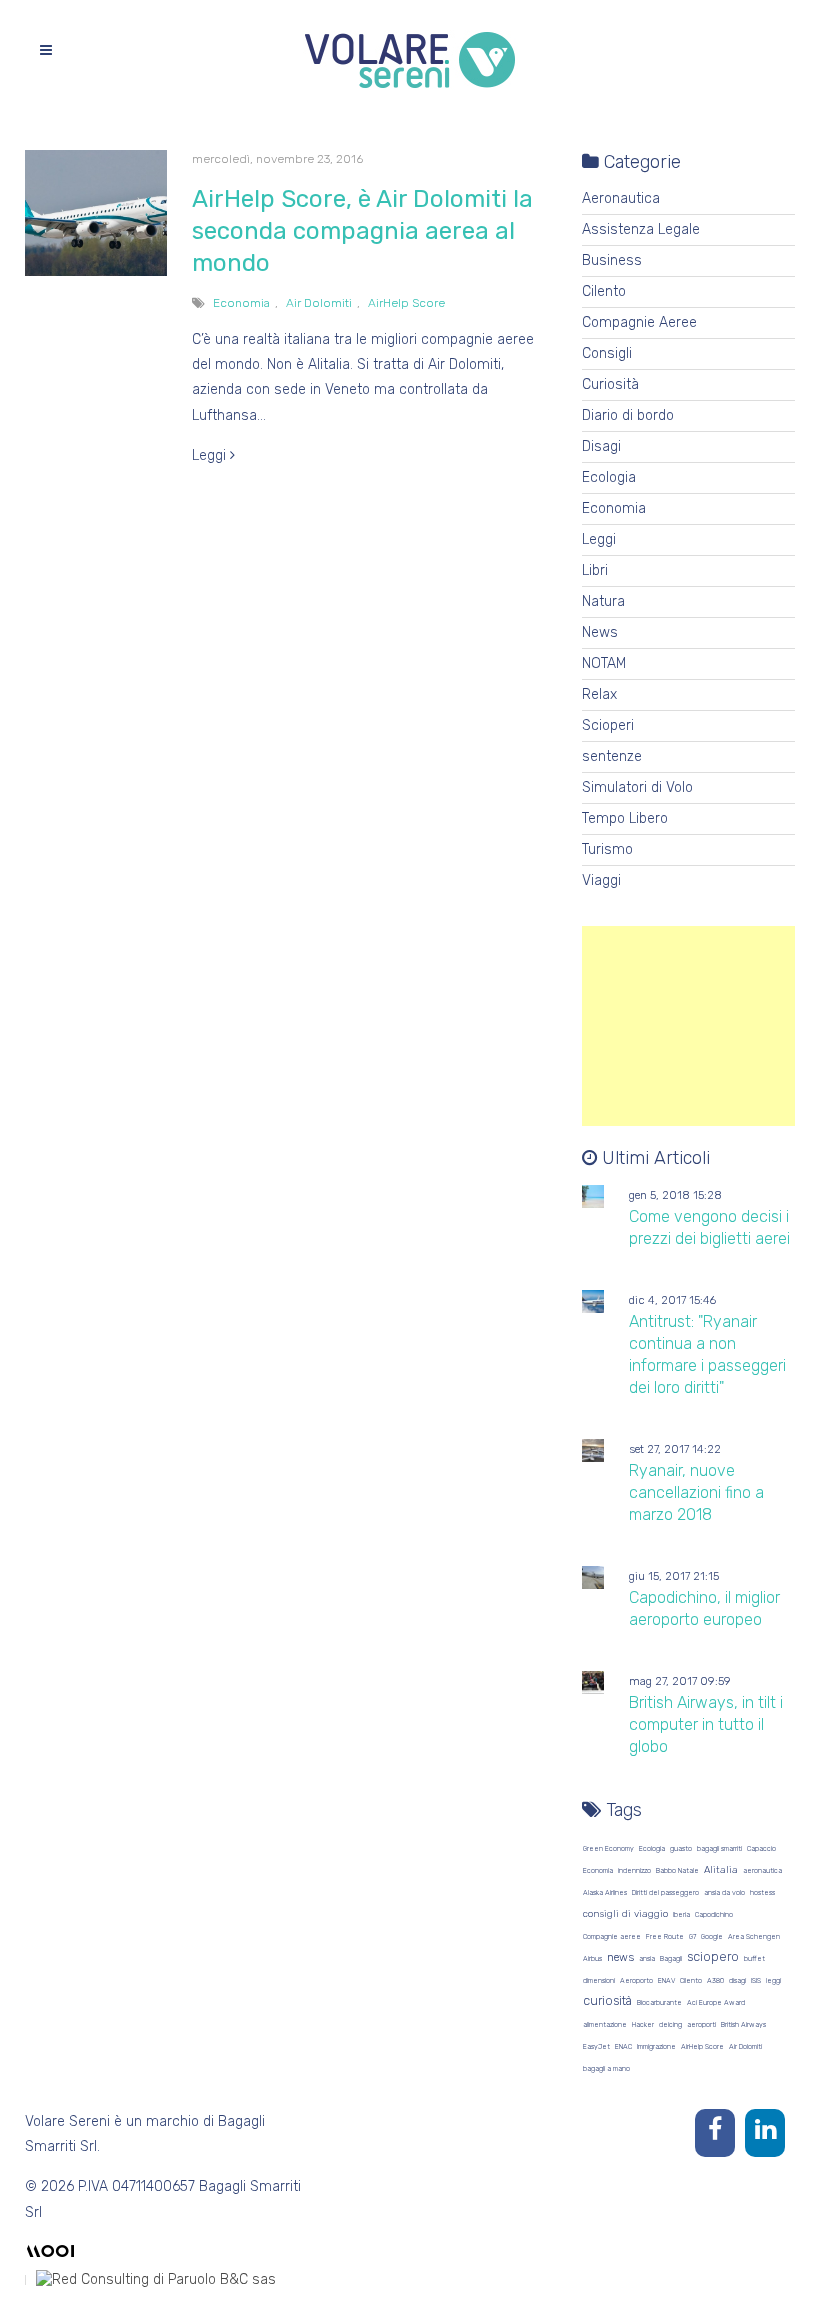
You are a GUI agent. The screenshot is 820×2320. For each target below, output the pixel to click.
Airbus (592, 1958)
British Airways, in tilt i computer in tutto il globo (706, 1724)
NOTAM (604, 663)
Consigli (607, 353)
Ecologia (609, 477)
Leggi (211, 455)
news (620, 1957)
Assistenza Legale (641, 229)
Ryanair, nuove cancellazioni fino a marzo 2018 (696, 1492)
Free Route (665, 1936)
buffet (754, 1958)
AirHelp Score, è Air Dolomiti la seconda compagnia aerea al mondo (362, 231)
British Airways (743, 2024)
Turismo (607, 849)
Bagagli (671, 1958)
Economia (241, 303)
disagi (737, 1980)
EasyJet (596, 2046)
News (600, 632)
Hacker (643, 2024)
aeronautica (762, 1870)
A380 (715, 1980)
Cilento (604, 291)
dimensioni (599, 1980)
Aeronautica (621, 198)
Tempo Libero (625, 818)
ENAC (623, 2046)
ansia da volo (724, 1892)
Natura (603, 601)
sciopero (713, 1956)
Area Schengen (754, 1936)
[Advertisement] (689, 1026)
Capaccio (761, 1848)
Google (712, 1936)
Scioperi (608, 725)
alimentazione (605, 2024)
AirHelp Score (406, 303)
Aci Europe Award (716, 2002)
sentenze (612, 756)
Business (612, 260)
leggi (773, 1980)
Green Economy (608, 1848)
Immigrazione (656, 2046)
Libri (595, 570)
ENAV (666, 1980)
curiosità (607, 2000)
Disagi (601, 446)
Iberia (681, 1914)
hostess (762, 1892)
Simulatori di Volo (637, 787)
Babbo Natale (677, 1870)
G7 (692, 1936)
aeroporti (701, 2024)
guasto (681, 1848)
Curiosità (610, 384)
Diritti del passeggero (665, 1892)
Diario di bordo (628, 415)
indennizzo (634, 1870)
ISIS (756, 1980)
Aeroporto (636, 1980)
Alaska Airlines (605, 1892)
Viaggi (601, 880)
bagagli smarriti (719, 1848)
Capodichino (714, 1914)
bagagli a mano (606, 2068)
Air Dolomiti (319, 303)
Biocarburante (659, 2002)
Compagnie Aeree (639, 322)
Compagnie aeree (612, 1936)
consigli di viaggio (625, 1913)
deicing (670, 2024)
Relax (599, 694)
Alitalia (721, 1869)
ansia (647, 1958)
